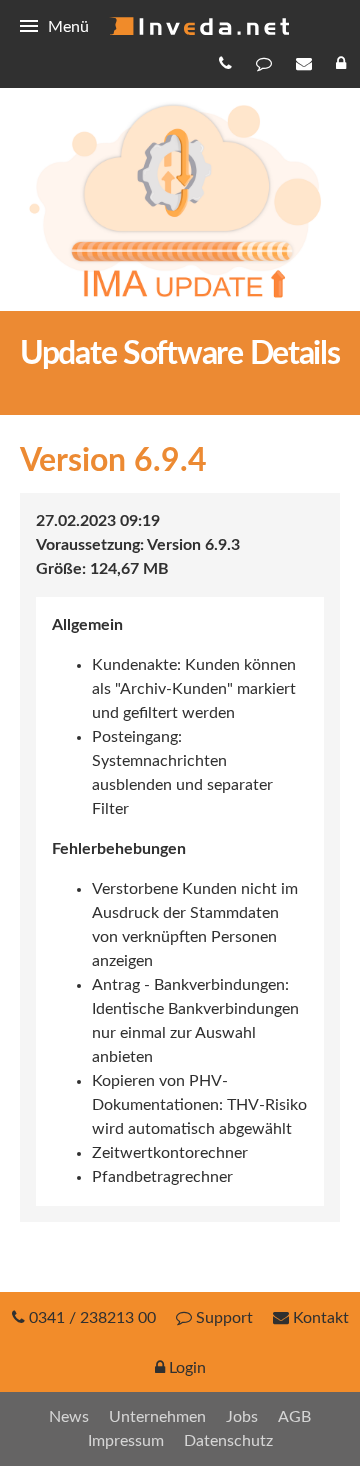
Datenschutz (228, 1441)
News (69, 1417)
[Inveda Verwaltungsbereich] (343, 63)
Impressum (126, 1441)
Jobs (242, 1417)
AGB (294, 1417)
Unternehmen (157, 1417)
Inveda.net (199, 26)
